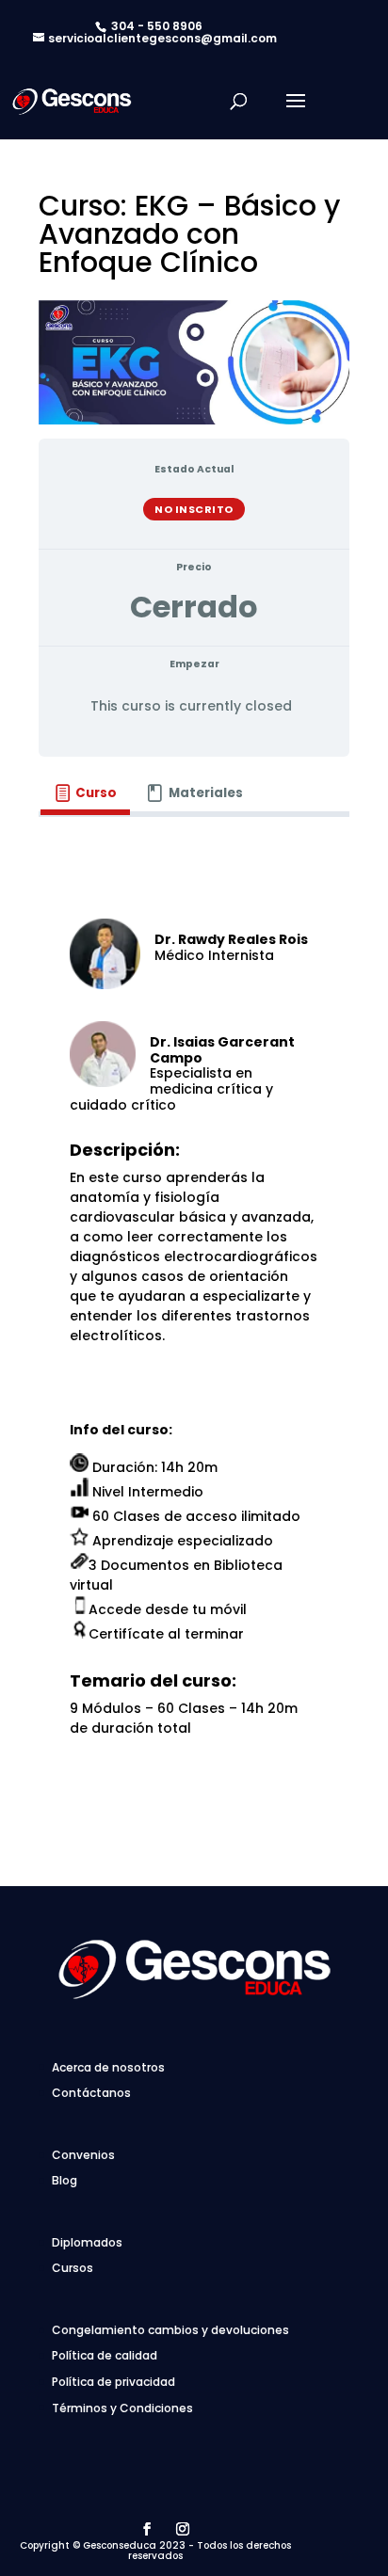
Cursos (73, 2268)
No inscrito (194, 509)
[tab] (85, 794)
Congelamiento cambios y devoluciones (170, 2330)
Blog (65, 2180)
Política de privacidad (113, 2382)
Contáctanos (91, 2093)
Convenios (83, 2155)
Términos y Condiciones (122, 2408)
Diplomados (87, 2242)
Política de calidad (105, 2355)
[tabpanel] (194, 1344)
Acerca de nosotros (108, 2067)
